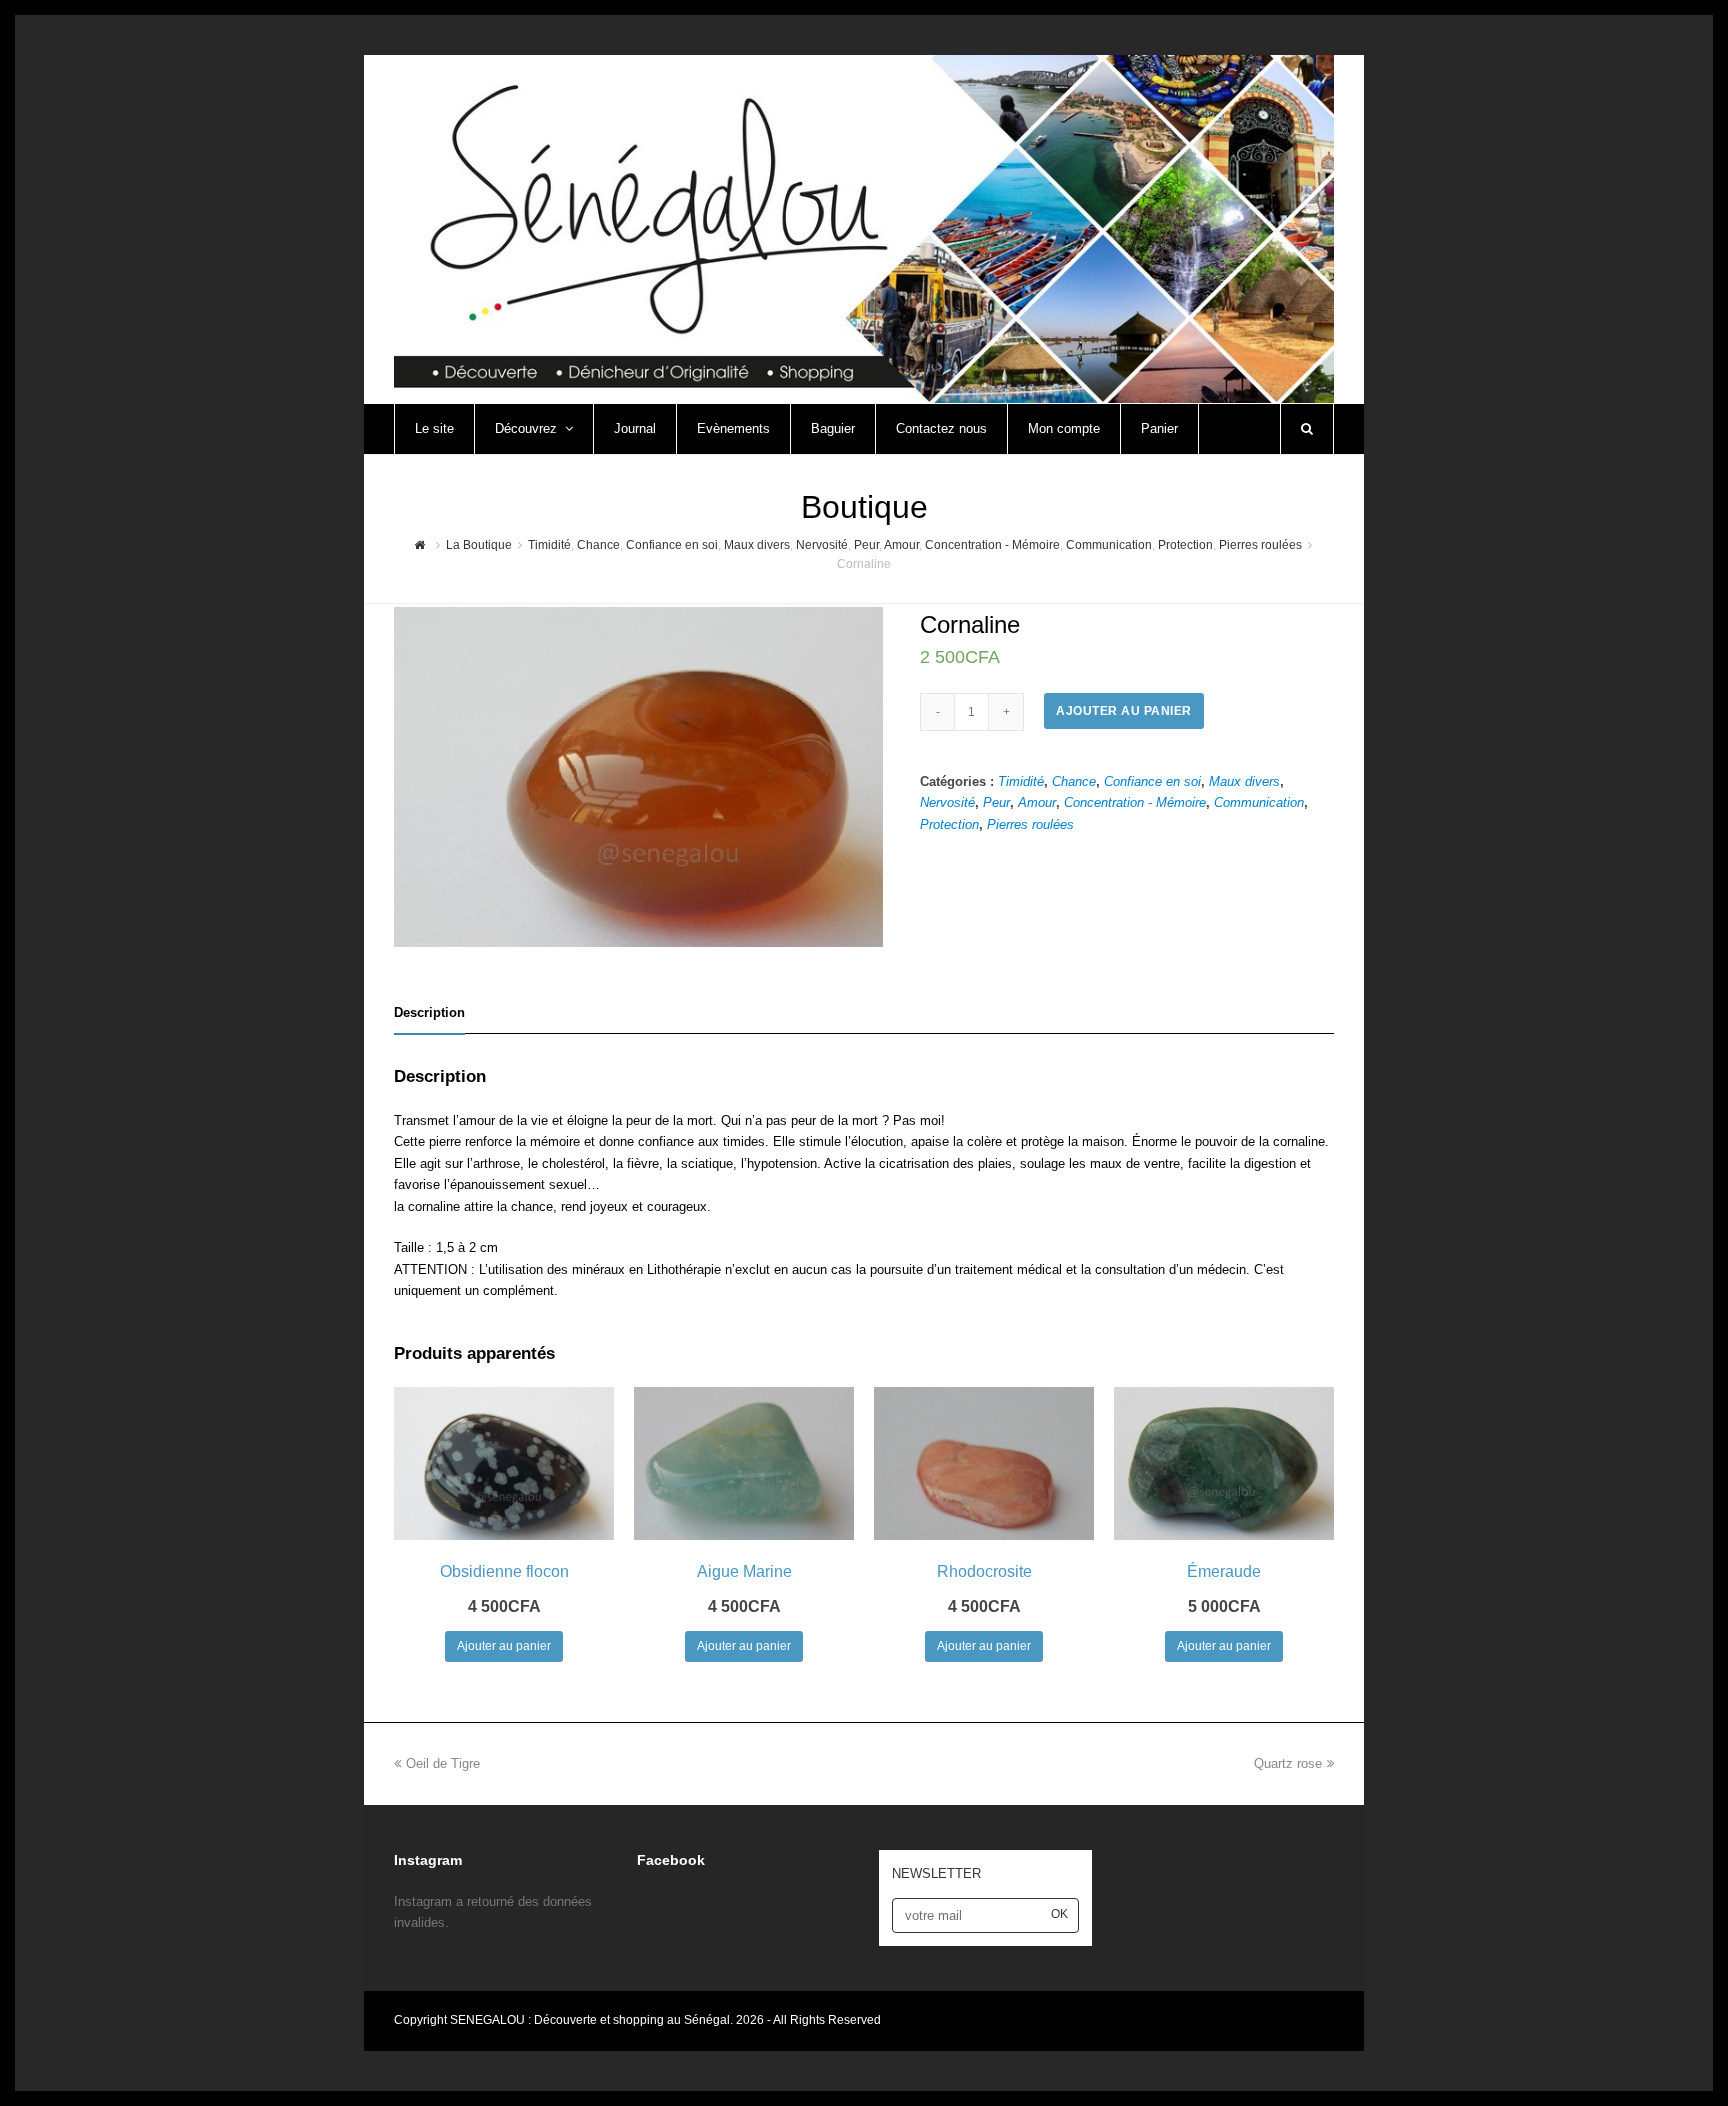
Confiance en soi (1152, 781)
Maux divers (1244, 781)
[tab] (429, 1013)
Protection (949, 824)
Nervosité (947, 802)
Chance (1074, 781)
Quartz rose (1288, 1763)
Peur (996, 802)
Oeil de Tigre (443, 1763)
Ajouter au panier (1124, 711)
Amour (1037, 802)
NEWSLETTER (936, 1873)
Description (429, 1012)
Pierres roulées (1030, 824)
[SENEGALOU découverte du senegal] (864, 227)
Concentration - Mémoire (1135, 802)
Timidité (1021, 781)
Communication (1259, 802)
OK (1059, 1914)
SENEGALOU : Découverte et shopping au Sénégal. (593, 2020)
